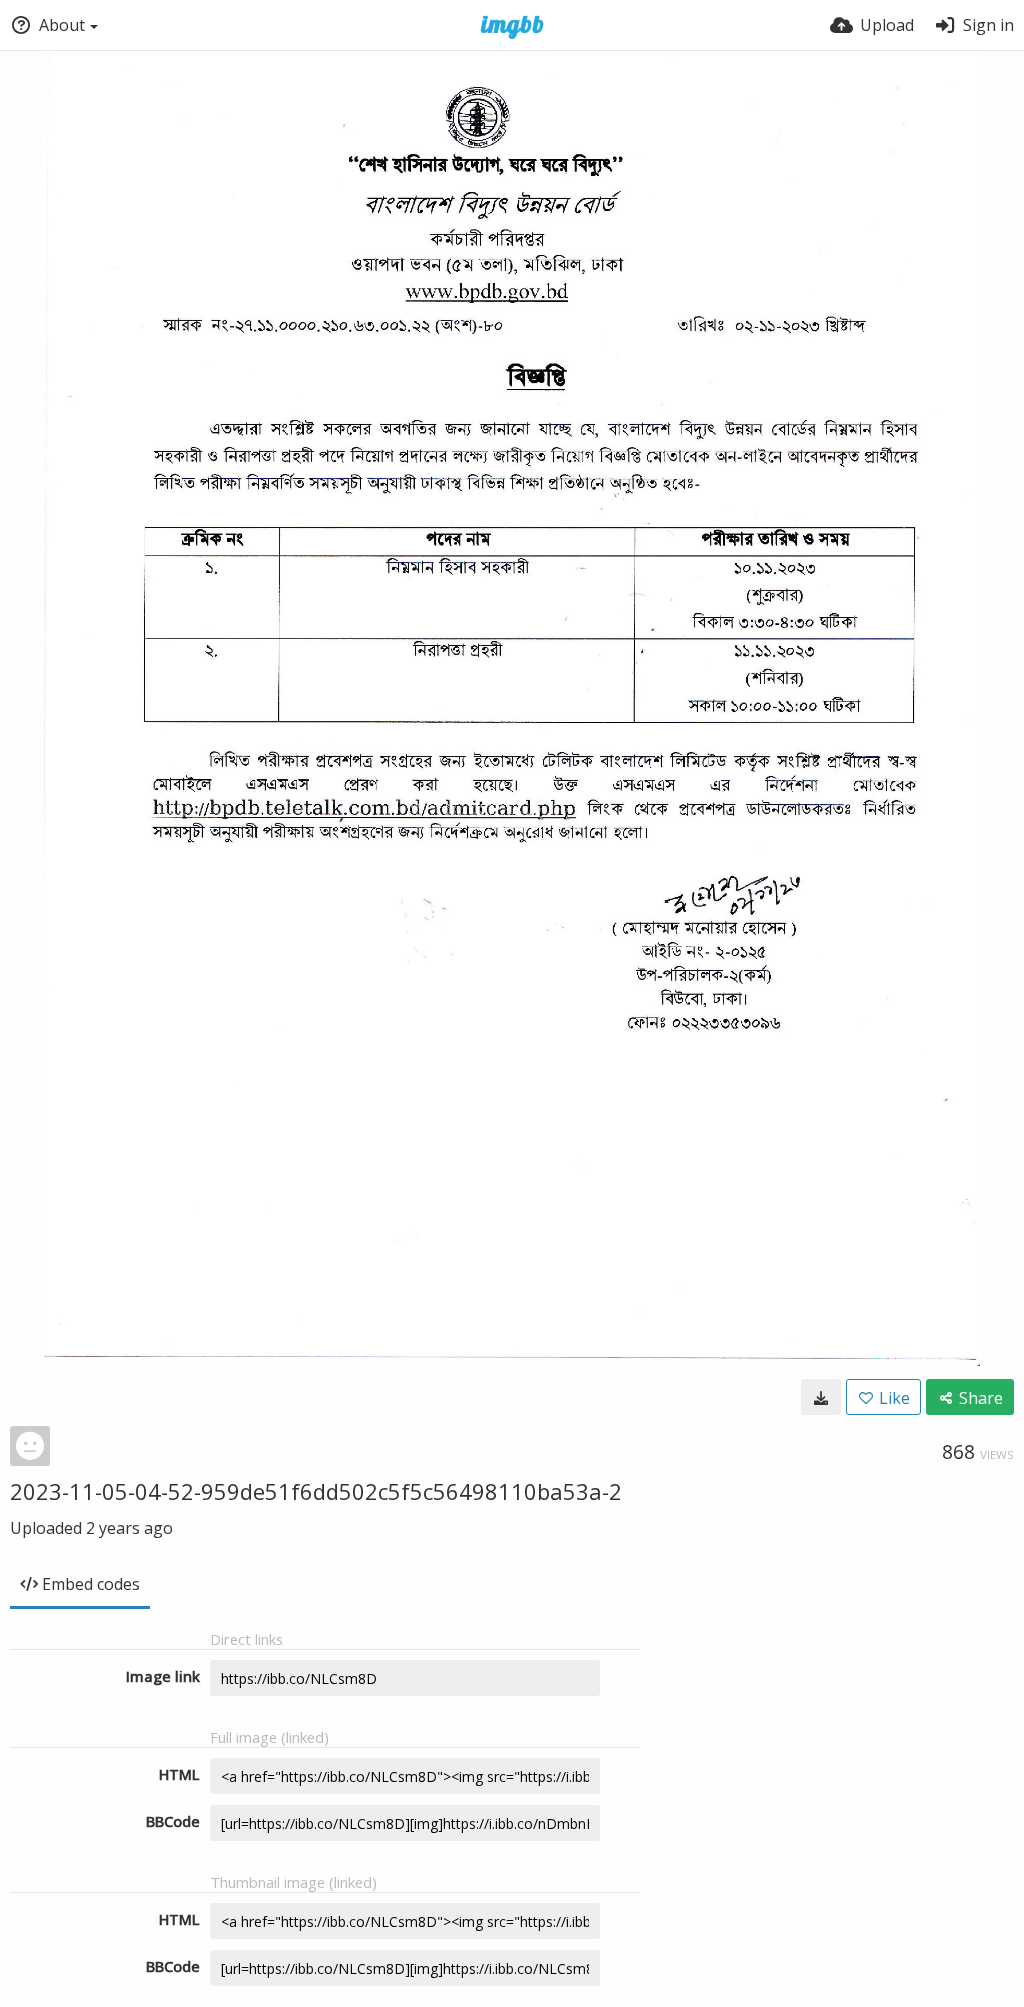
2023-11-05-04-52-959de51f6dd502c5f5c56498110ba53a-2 (316, 1491)
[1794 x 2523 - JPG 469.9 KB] (821, 1397)
